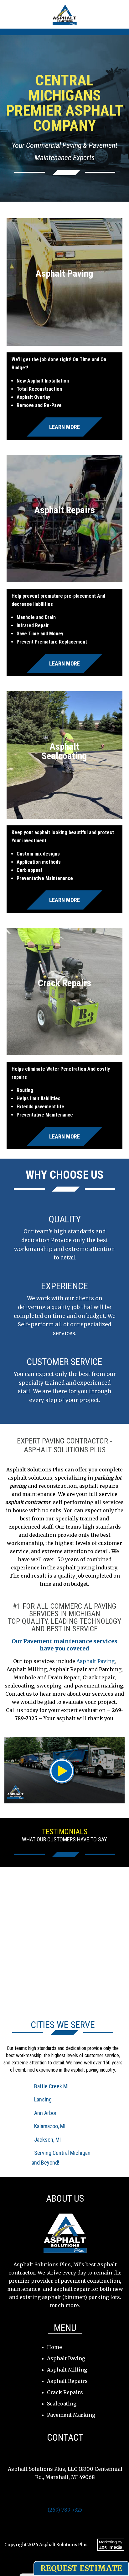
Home (54, 2347)
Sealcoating (62, 2404)
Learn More (64, 427)
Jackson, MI (47, 2140)
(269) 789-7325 (65, 2510)
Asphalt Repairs (67, 2381)
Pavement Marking (71, 2415)
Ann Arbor (45, 2113)
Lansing (43, 2099)
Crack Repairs (65, 2392)
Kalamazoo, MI (50, 2126)
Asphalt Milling (67, 2370)
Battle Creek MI (51, 2086)
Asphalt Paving (95, 1661)
